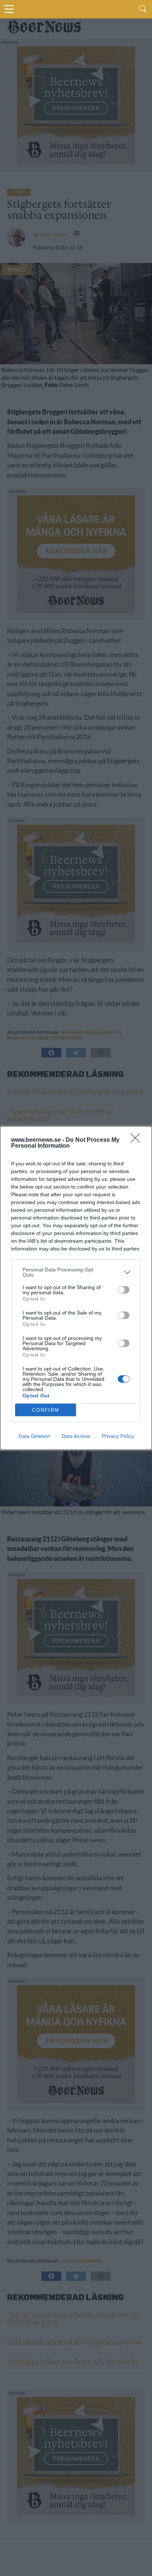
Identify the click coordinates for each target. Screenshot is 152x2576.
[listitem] (76, 1272)
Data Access (76, 1436)
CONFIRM (46, 1410)
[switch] (124, 1290)
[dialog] (76, 1288)
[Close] (138, 1140)
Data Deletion (34, 1436)
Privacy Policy (118, 1436)
